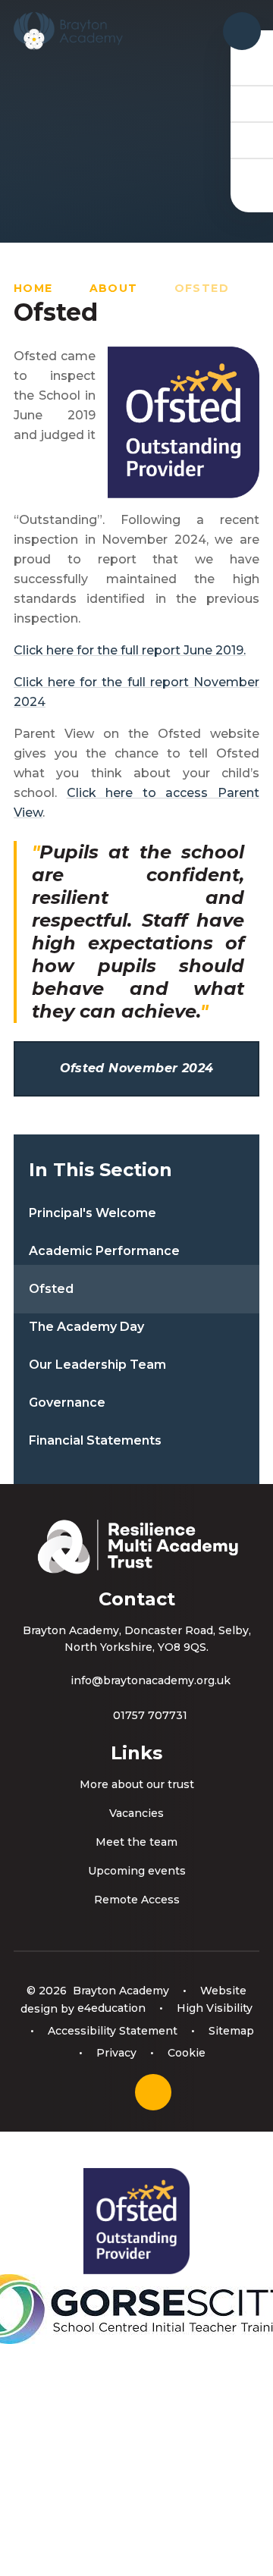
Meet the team (136, 1842)
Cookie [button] (187, 2053)
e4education (111, 2008)
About (114, 288)
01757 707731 (150, 1715)
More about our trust (137, 1784)
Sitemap (231, 2031)
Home (33, 288)
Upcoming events (137, 1871)
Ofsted (202, 288)
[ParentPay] (252, 176)
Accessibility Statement (113, 2031)
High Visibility (215, 2008)
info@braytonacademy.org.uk (151, 1680)
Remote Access (137, 1900)
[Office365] (252, 140)
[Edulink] (252, 67)
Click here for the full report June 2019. (130, 650)
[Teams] (252, 103)
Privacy (116, 2053)
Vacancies (136, 1813)
